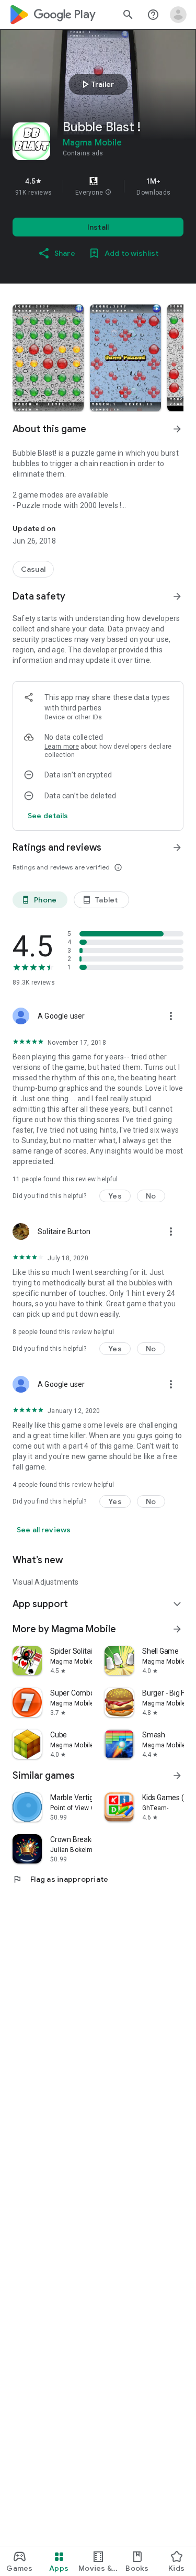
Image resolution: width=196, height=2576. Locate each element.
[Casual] (33, 569)
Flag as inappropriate (60, 1879)
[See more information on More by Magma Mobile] (177, 1629)
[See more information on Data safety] (177, 596)
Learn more (62, 747)
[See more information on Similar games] (177, 1776)
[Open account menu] (178, 15)
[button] (108, 193)
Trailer (96, 84)
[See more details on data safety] (48, 816)
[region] (98, 186)
